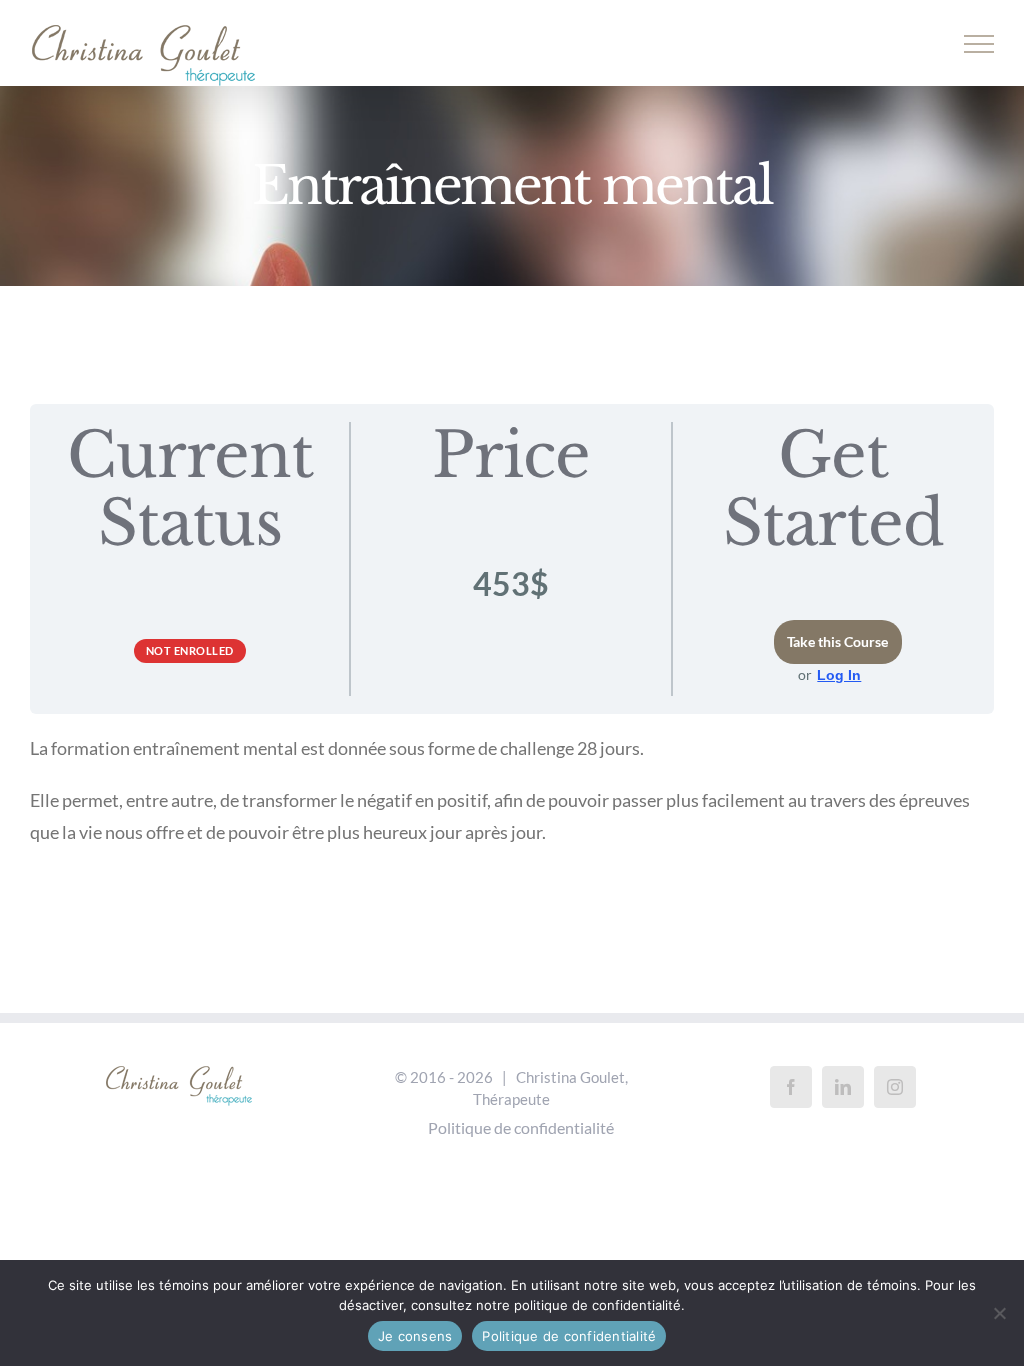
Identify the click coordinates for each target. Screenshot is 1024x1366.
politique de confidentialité (597, 1305)
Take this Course (837, 642)
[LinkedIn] (843, 1087)
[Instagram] (895, 1087)
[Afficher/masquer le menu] (979, 44)
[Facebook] (791, 1087)
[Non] (999, 1313)
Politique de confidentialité (521, 1127)
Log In (839, 675)
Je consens (415, 1336)
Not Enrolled (190, 650)
